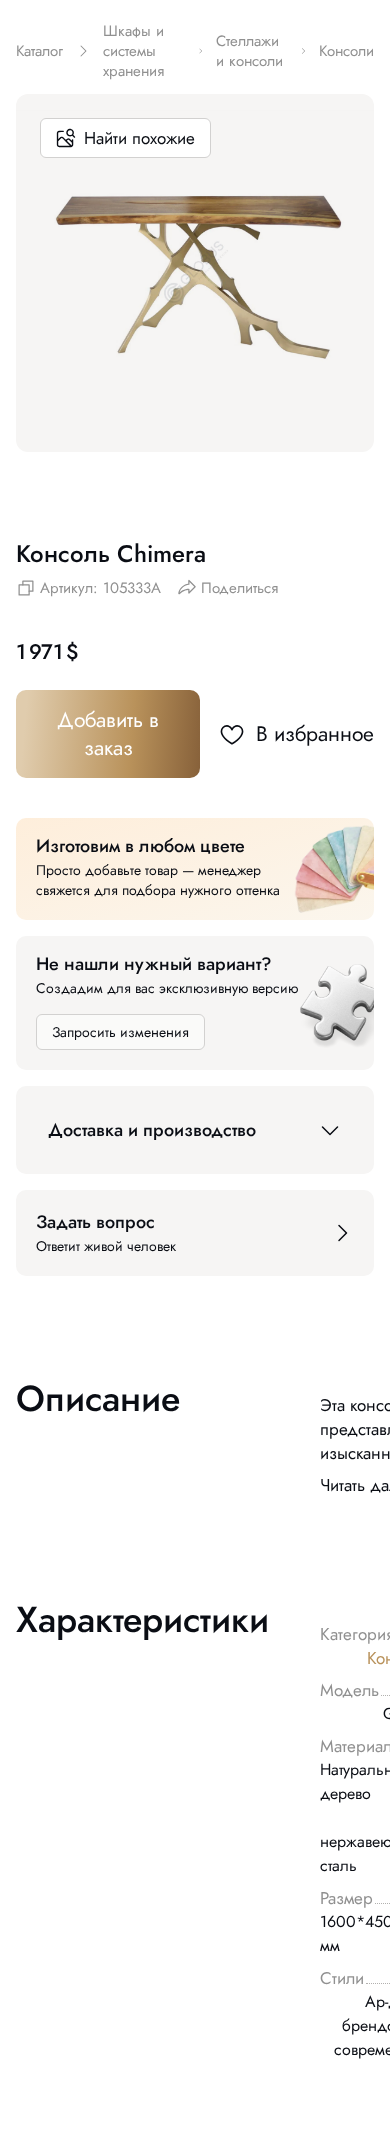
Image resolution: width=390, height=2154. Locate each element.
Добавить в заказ (108, 734)
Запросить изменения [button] (120, 1032)
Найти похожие (139, 138)
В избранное (315, 734)
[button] (195, 1130)
